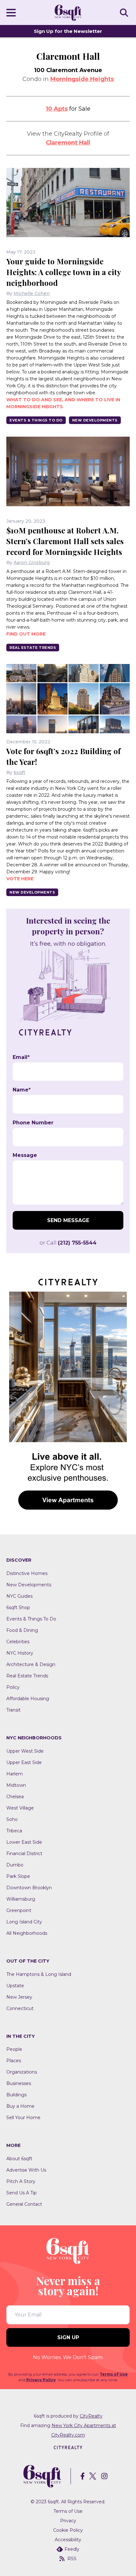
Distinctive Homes (27, 1573)
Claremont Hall (68, 143)
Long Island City (24, 1922)
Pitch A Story (21, 2181)
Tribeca (14, 1831)
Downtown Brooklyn (29, 1888)
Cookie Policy (68, 2530)
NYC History (20, 1653)
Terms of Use (114, 2374)
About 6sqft (19, 2159)
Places (14, 2061)
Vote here (20, 879)
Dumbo (15, 1865)
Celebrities (18, 1642)
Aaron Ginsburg (32, 563)
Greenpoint (19, 1910)
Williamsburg (21, 1899)
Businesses (19, 2083)
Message (25, 1155)
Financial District (24, 1854)
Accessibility (68, 2540)
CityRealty (91, 2416)
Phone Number (33, 1123)
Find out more (26, 634)
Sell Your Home (23, 2118)
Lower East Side (24, 1842)
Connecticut (20, 2008)
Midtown (16, 1785)
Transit (13, 1710)
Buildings (16, 2095)
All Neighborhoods (27, 1933)
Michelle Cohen (32, 293)
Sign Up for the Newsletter (68, 31)
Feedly (72, 2549)
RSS (72, 2559)
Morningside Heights (82, 79)
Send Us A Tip (22, 2193)
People (14, 2049)
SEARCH (125, 12)
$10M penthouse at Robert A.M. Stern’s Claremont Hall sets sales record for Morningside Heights (65, 541)
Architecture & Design (31, 1664)
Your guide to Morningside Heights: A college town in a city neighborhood (64, 272)
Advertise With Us (26, 2170)
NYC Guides (19, 1596)
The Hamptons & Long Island (39, 1974)
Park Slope (18, 1876)
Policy (13, 1687)
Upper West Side (25, 1751)
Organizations (22, 2072)
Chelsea (15, 1797)
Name (22, 1090)
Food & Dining (22, 1630)
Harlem (15, 1774)
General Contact (24, 2204)
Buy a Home (20, 2106)
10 (57, 109)
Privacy (68, 2521)
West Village (20, 1808)
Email (21, 1057)
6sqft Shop (18, 1608)
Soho (12, 1819)
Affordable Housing (28, 1699)
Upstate (15, 1986)
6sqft (19, 772)
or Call (68, 1243)
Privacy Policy (41, 2380)
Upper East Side (24, 1762)
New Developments (95, 420)
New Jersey (19, 1997)
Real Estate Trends (33, 648)
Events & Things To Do (36, 420)
